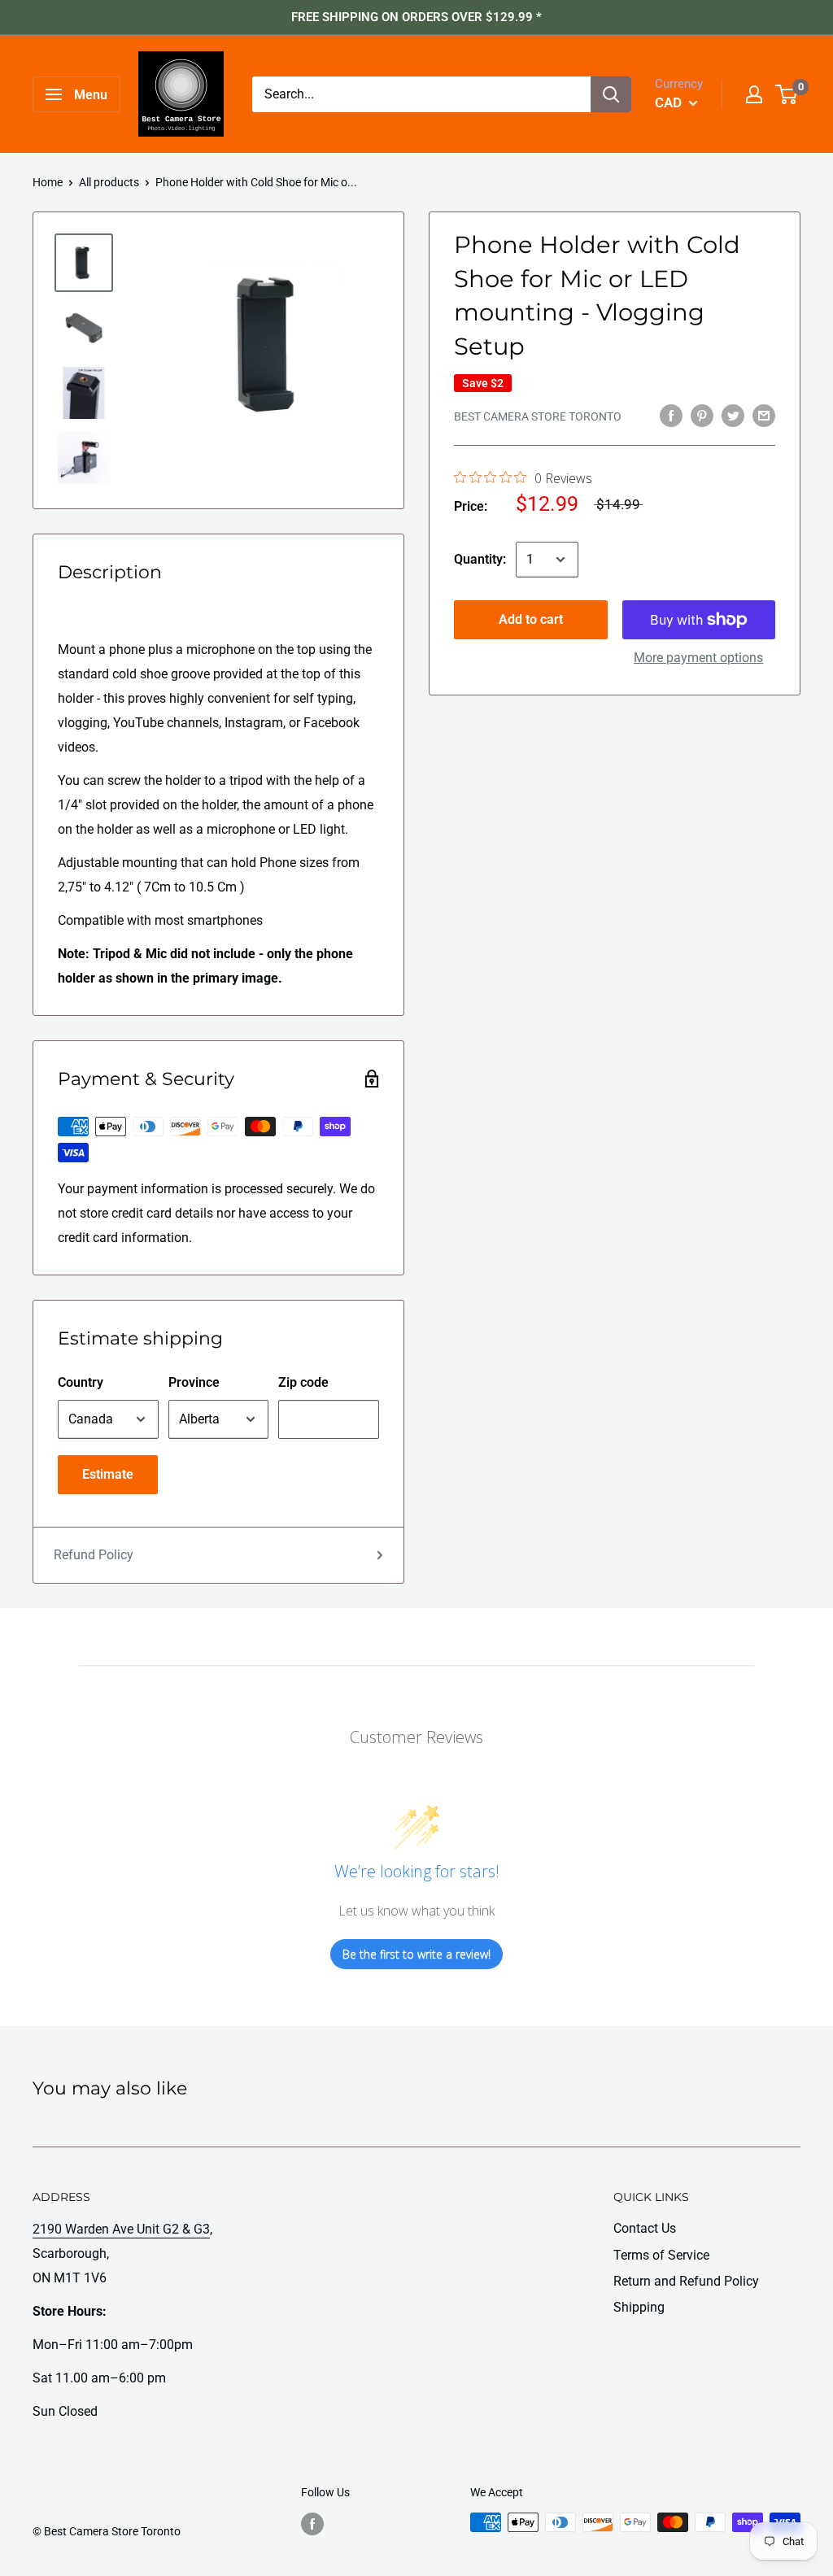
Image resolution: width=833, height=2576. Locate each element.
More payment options (698, 658)
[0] (787, 94)
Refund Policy (94, 1555)
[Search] (611, 94)
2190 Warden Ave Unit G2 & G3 (121, 2229)
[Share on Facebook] (671, 415)
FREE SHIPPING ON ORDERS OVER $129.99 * (416, 17)
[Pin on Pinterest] (702, 415)
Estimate (108, 1474)
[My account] (754, 94)
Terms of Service (661, 2255)
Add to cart (531, 619)
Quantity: (480, 559)
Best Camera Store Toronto (538, 416)
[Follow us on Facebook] (312, 2524)
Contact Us (645, 2228)
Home (48, 182)
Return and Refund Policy (686, 2281)
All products (109, 182)
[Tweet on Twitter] (733, 415)
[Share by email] (764, 415)
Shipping (639, 2307)
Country (81, 1382)
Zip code (303, 1382)
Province (194, 1382)
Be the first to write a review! (416, 1954)
